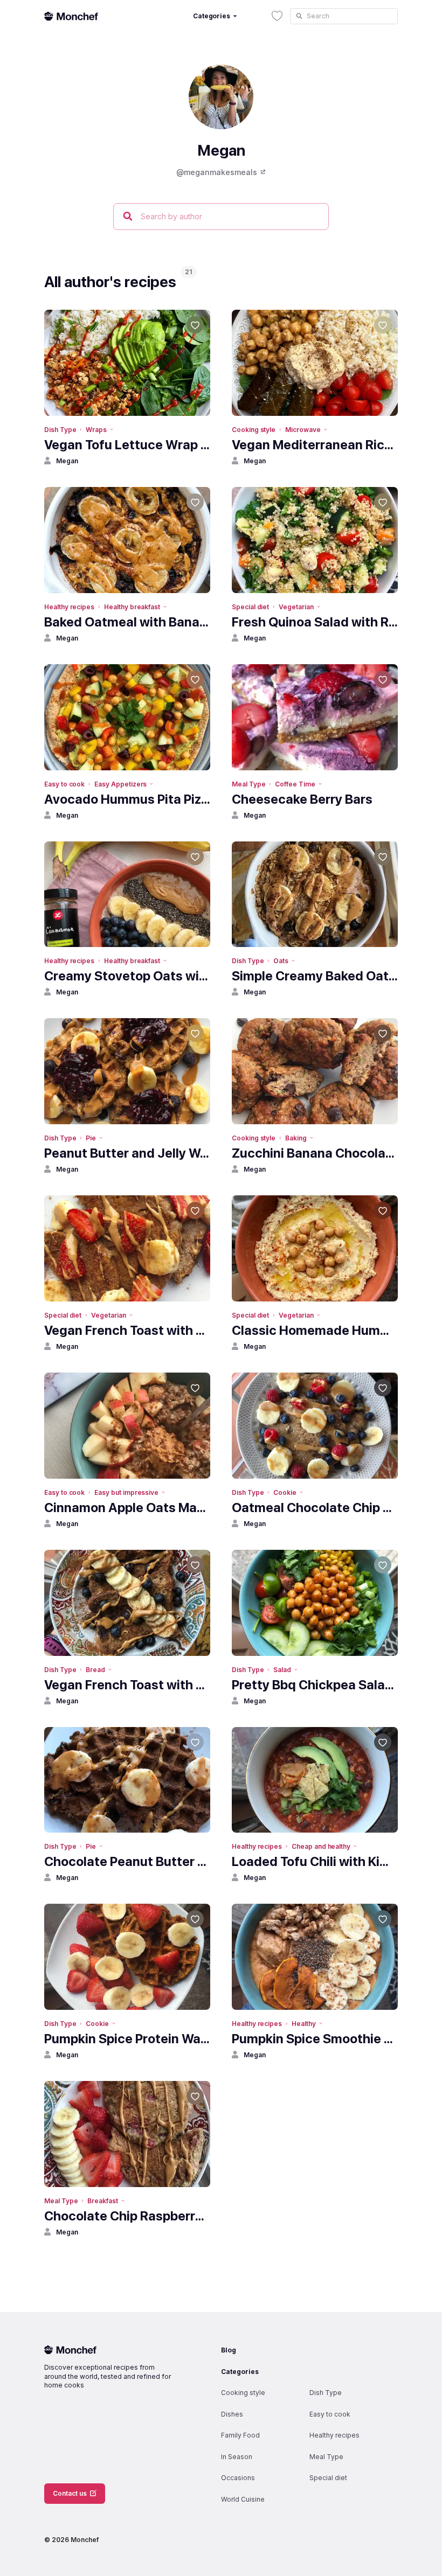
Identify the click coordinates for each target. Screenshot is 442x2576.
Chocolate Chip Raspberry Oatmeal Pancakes (127, 2216)
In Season (237, 2457)
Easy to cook (64, 784)
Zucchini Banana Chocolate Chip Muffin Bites (315, 1153)
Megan (67, 461)
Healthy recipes (69, 607)
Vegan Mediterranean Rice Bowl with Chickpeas (315, 445)
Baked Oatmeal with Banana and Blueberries (127, 622)
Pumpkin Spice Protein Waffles (127, 2039)
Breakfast (102, 2201)
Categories (240, 2372)
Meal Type (248, 784)
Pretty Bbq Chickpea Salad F (315, 1685)
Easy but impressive (126, 1492)
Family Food (240, 2435)
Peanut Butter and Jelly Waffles (127, 1153)
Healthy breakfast (132, 607)
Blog (229, 2350)
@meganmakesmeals (217, 172)
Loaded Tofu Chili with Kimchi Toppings (315, 1861)
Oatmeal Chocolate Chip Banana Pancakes (315, 1508)
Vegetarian (296, 607)
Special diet (250, 607)
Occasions (238, 2478)
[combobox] (344, 16)
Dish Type (60, 430)
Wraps (96, 430)
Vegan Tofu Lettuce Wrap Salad (127, 445)
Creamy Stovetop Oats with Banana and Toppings (127, 976)
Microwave (303, 430)
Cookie (285, 1492)
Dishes (232, 2414)
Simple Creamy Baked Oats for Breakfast (315, 976)
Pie (91, 1138)
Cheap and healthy (321, 1846)
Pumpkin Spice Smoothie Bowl (315, 2039)
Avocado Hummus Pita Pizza (127, 799)
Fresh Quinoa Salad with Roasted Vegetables (315, 622)
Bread (95, 1670)
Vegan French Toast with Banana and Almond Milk (127, 1330)
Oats (281, 961)
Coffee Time (295, 784)
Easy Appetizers (120, 784)
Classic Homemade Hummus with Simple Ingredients (315, 1330)
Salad (282, 1670)
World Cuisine (243, 2499)
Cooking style (254, 430)
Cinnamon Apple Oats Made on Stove (127, 1508)
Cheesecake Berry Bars (302, 799)
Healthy (304, 2024)
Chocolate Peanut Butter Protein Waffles (127, 1861)
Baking (296, 1138)
